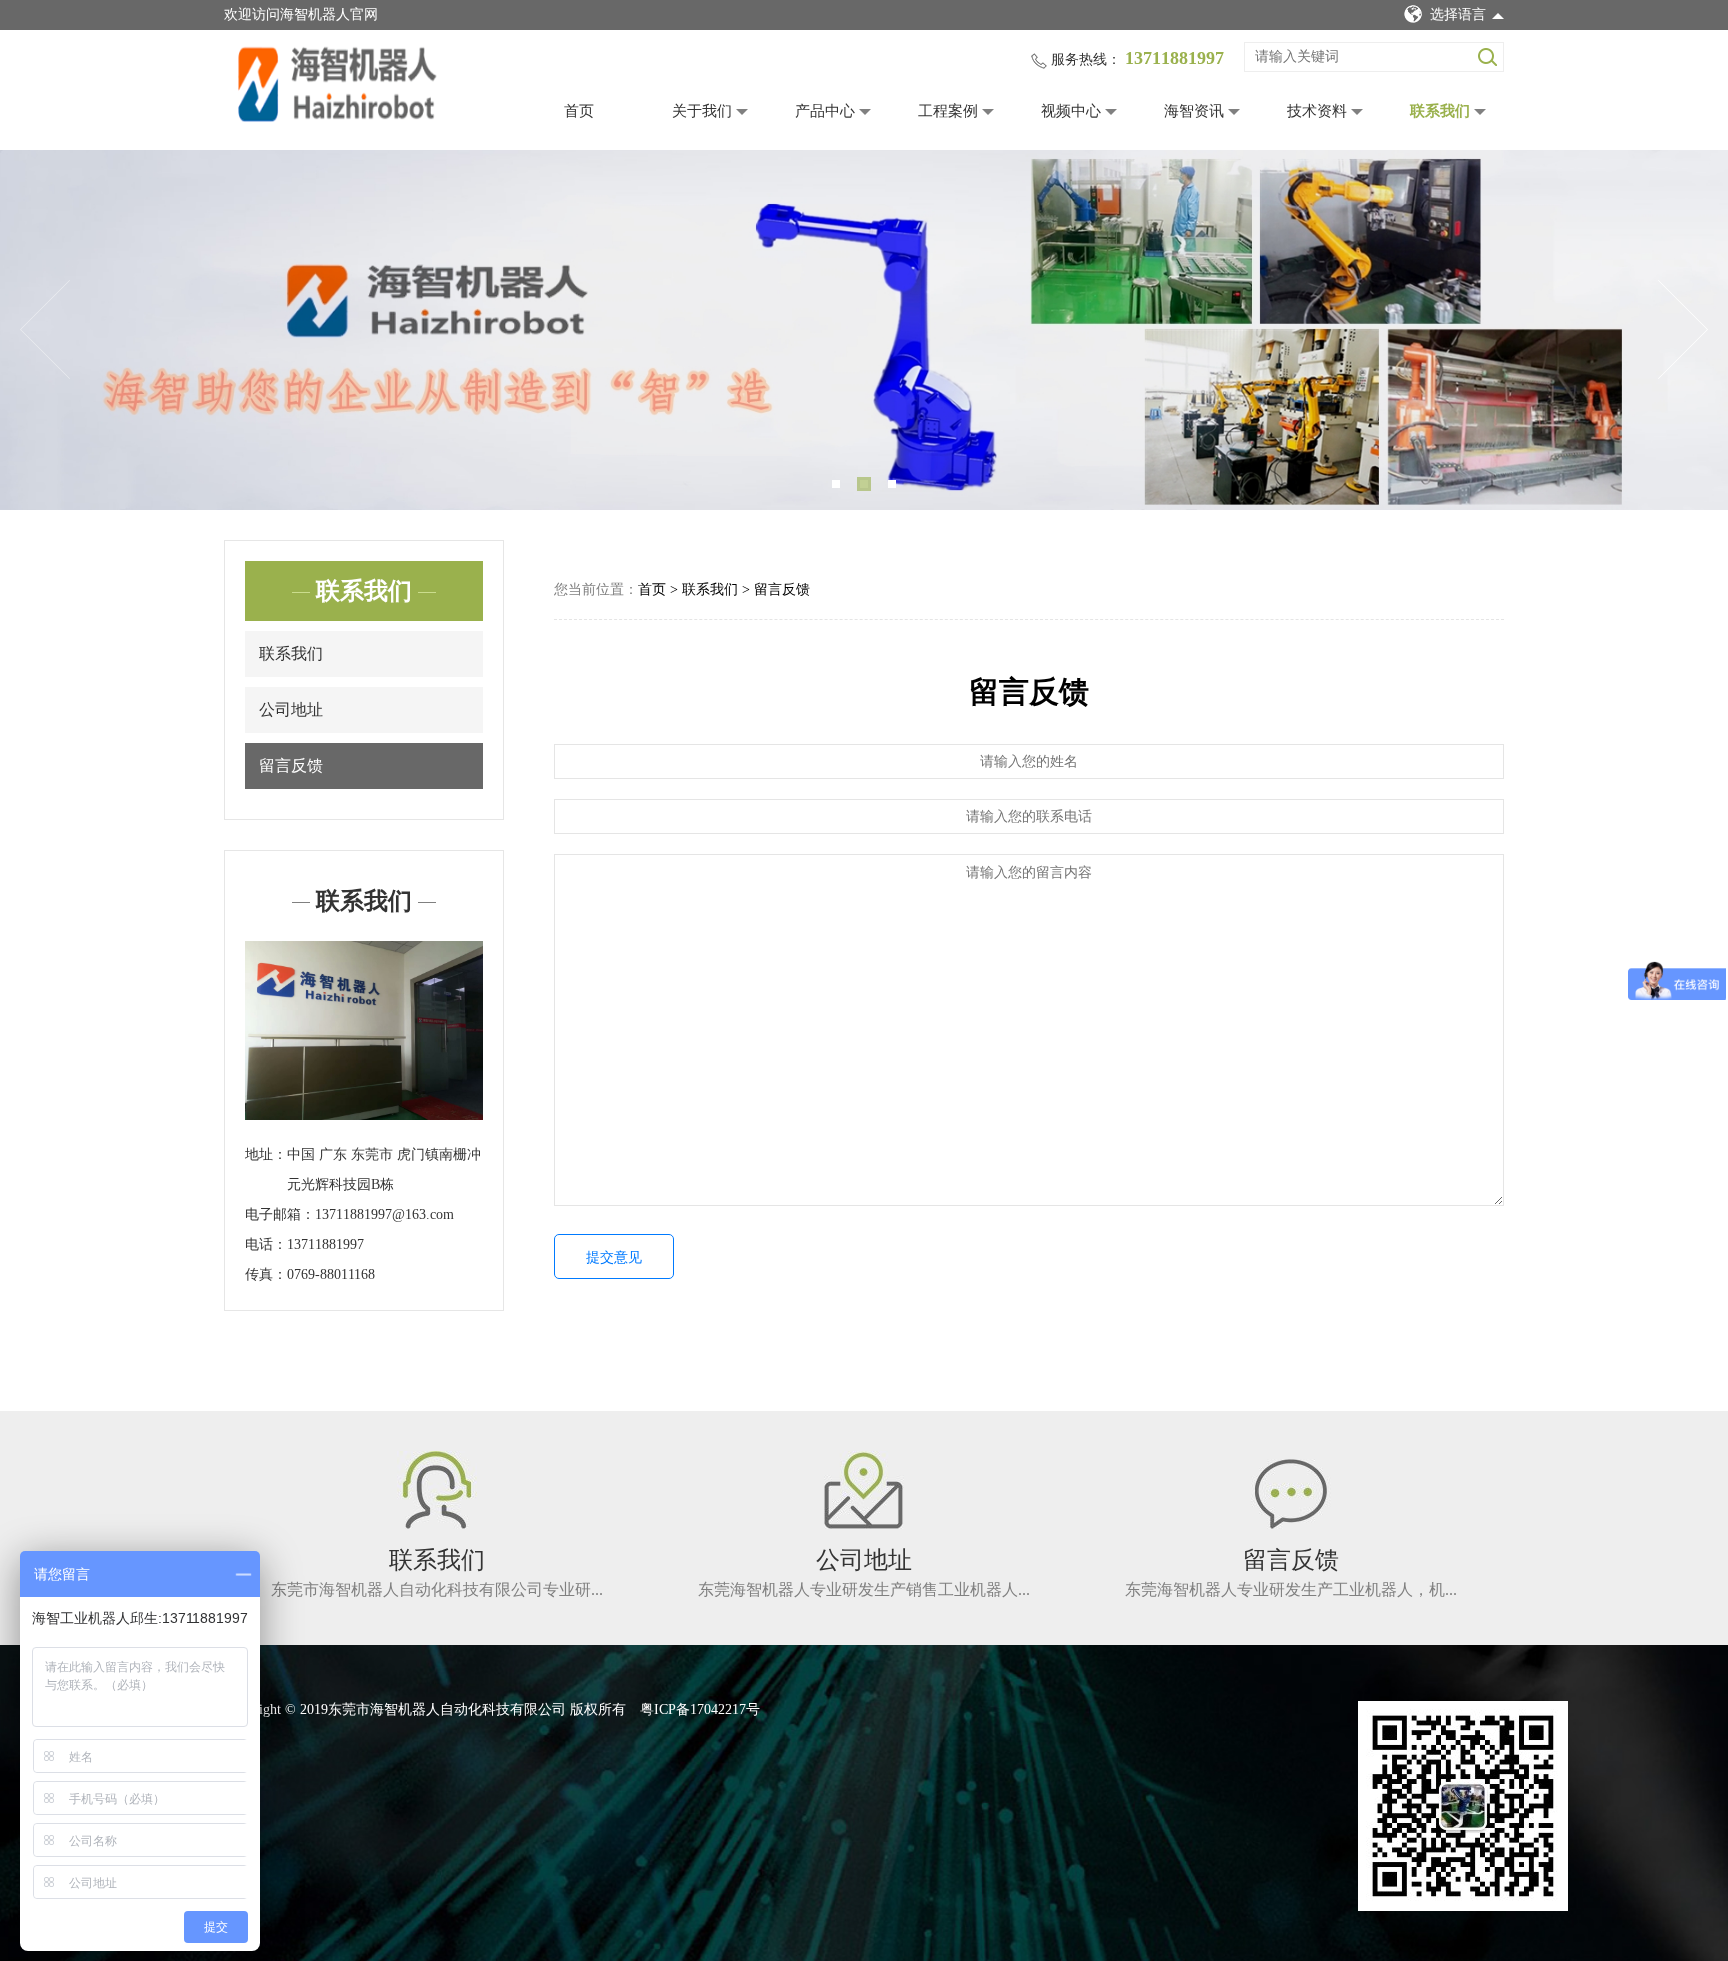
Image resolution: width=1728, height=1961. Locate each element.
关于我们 (702, 111)
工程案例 (948, 111)
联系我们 (1440, 111)
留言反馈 (291, 765)
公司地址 (291, 709)
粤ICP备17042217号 (700, 1709)
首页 (579, 111)
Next (1683, 330)
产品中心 (825, 111)
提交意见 (614, 1257)
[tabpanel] (864, 330)
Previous (45, 330)
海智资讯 (1194, 111)
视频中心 (1071, 111)
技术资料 (1317, 111)
